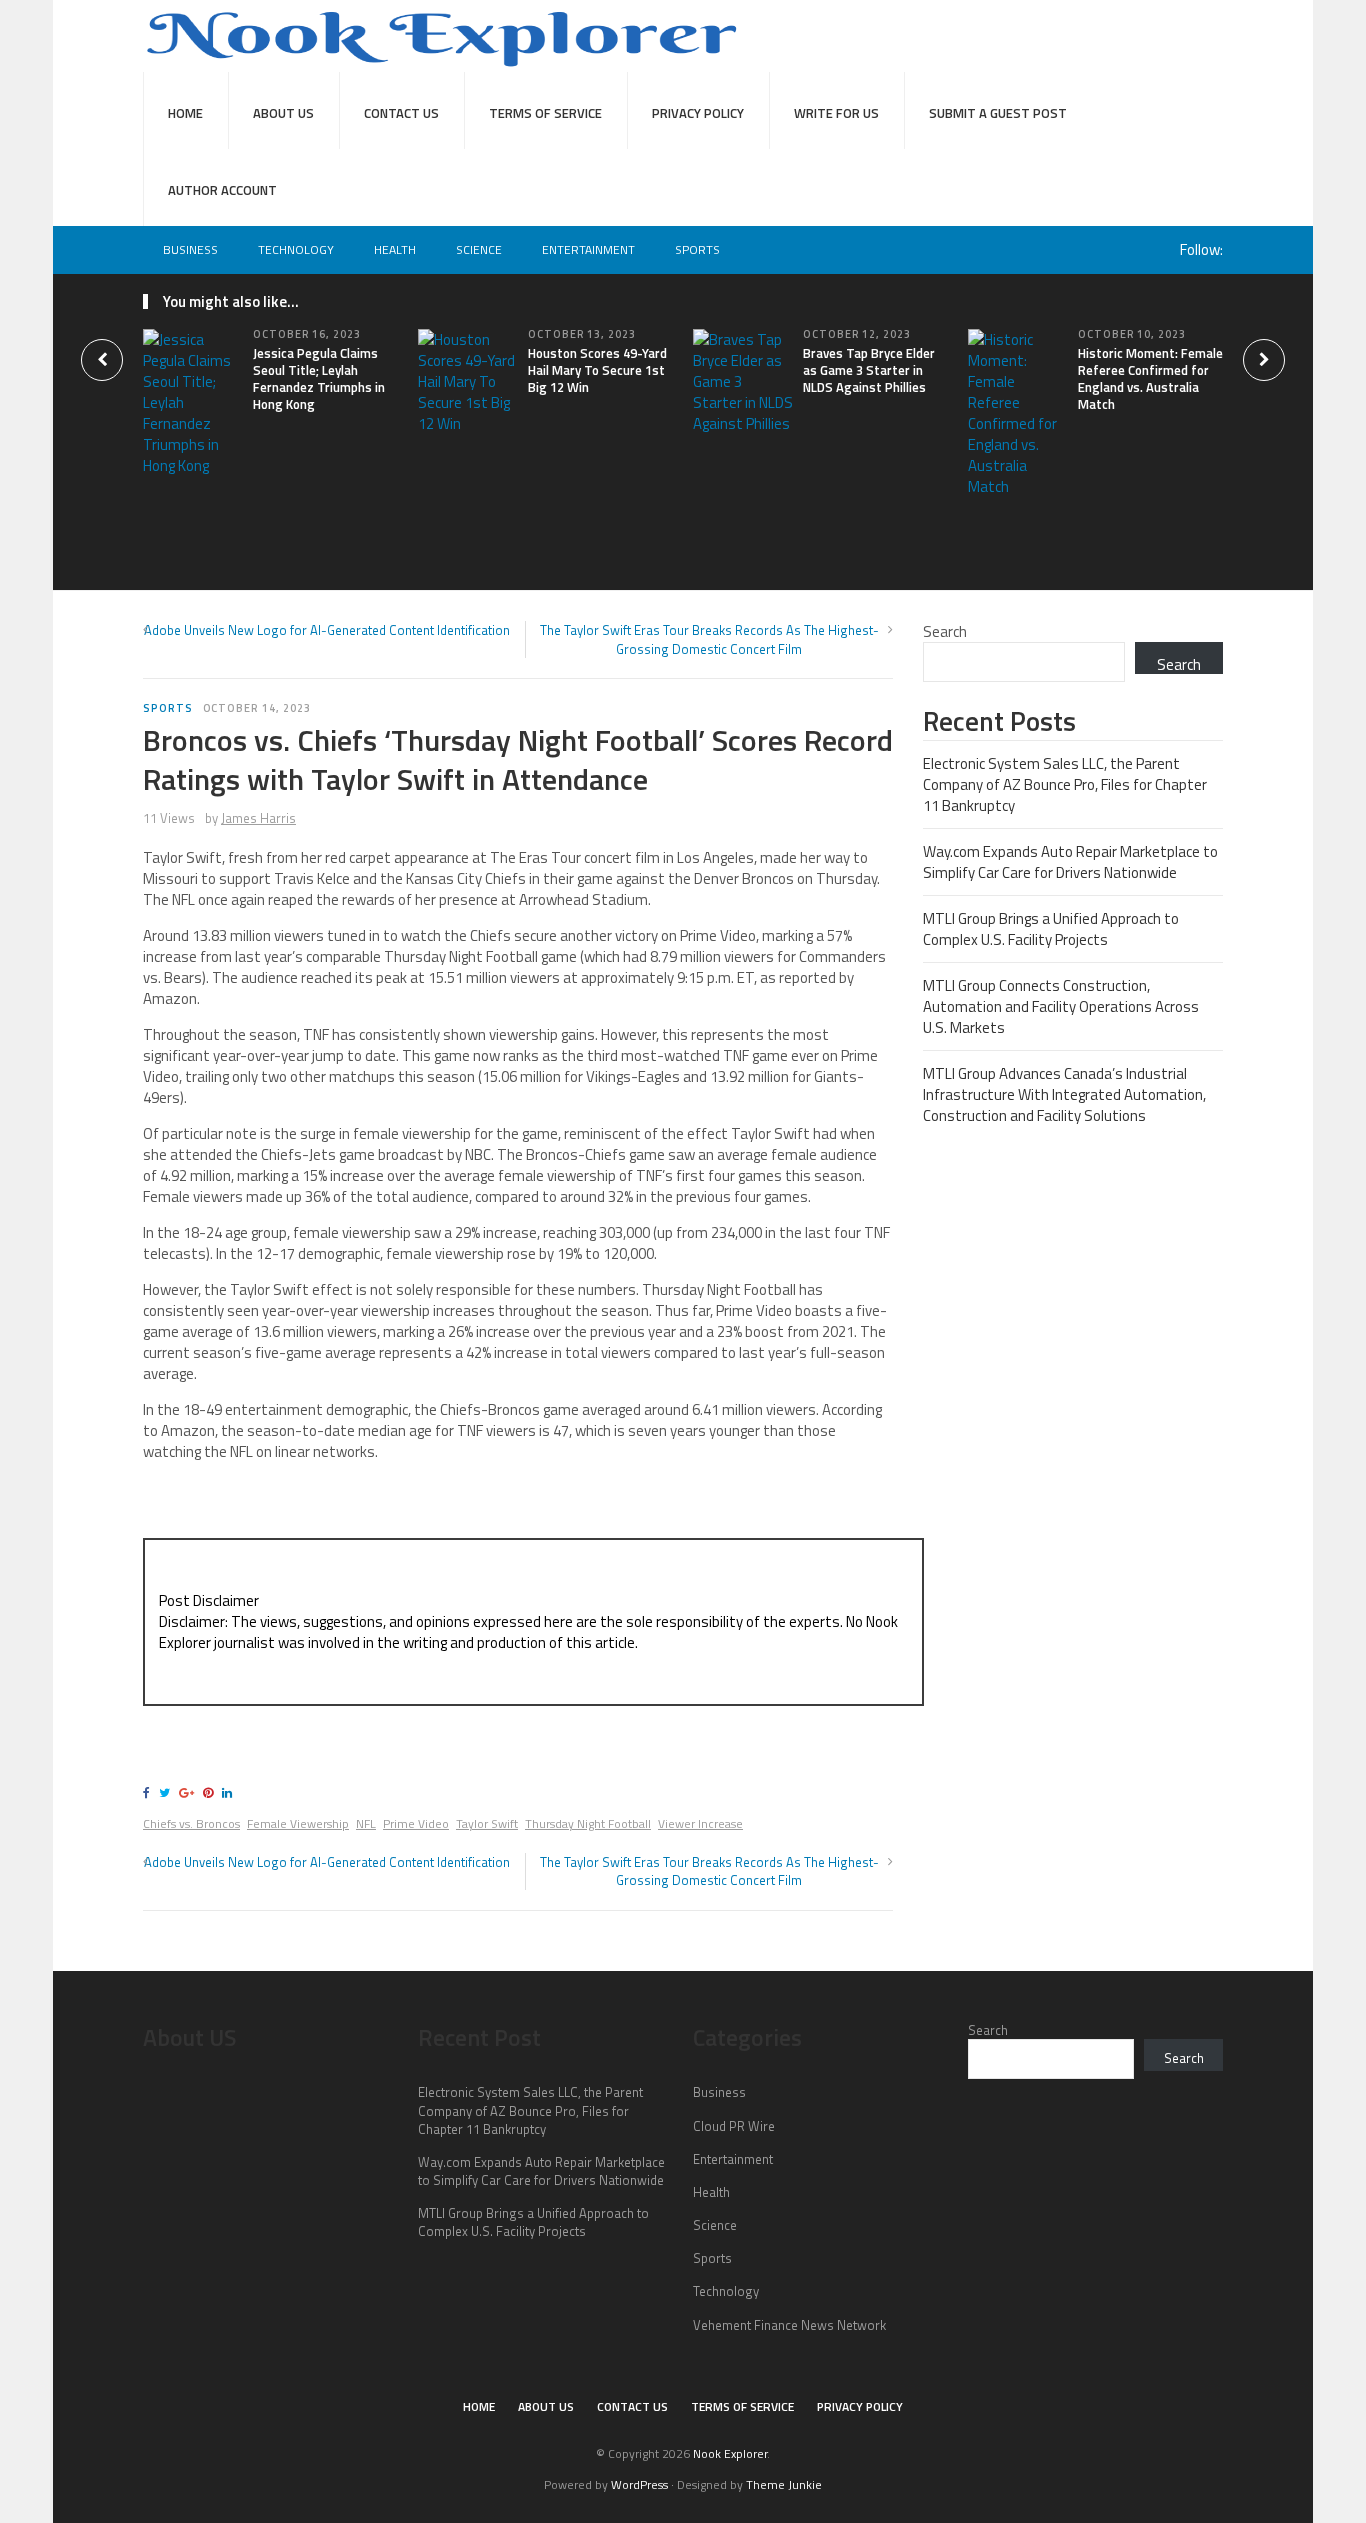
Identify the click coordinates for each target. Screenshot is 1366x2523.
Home (185, 113)
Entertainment (588, 249)
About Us (283, 113)
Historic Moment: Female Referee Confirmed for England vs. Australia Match (1150, 378)
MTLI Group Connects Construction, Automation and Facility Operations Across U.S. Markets (1061, 1006)
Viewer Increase (700, 1823)
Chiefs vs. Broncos (191, 1823)
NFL (366, 1823)
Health (395, 249)
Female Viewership (298, 1823)
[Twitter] (167, 1792)
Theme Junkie (784, 2484)
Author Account (222, 190)
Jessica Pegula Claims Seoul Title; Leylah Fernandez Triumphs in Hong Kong (319, 378)
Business (190, 249)
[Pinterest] (211, 1792)
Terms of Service (545, 113)
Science (479, 249)
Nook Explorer (730, 2453)
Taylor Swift (487, 1823)
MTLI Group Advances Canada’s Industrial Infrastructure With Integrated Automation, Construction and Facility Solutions (1064, 1094)
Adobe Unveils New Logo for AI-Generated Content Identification (327, 630)
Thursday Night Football (588, 1823)
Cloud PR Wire (734, 2126)
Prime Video (416, 1823)
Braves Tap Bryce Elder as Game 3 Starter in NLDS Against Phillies (869, 370)
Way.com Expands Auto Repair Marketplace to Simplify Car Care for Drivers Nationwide (1070, 862)
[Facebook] (149, 1792)
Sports (697, 249)
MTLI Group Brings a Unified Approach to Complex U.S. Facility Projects (1051, 929)
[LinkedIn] (230, 1792)
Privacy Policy (698, 113)
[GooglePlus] (189, 1792)
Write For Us (836, 113)
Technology (296, 249)
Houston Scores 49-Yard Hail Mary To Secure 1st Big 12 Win (597, 370)
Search (945, 631)
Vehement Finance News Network (789, 2325)
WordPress (639, 2484)
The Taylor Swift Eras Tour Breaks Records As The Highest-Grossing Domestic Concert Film (709, 639)
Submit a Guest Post (998, 113)
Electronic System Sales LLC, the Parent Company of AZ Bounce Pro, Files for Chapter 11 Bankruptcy (1065, 784)
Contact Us (401, 113)
